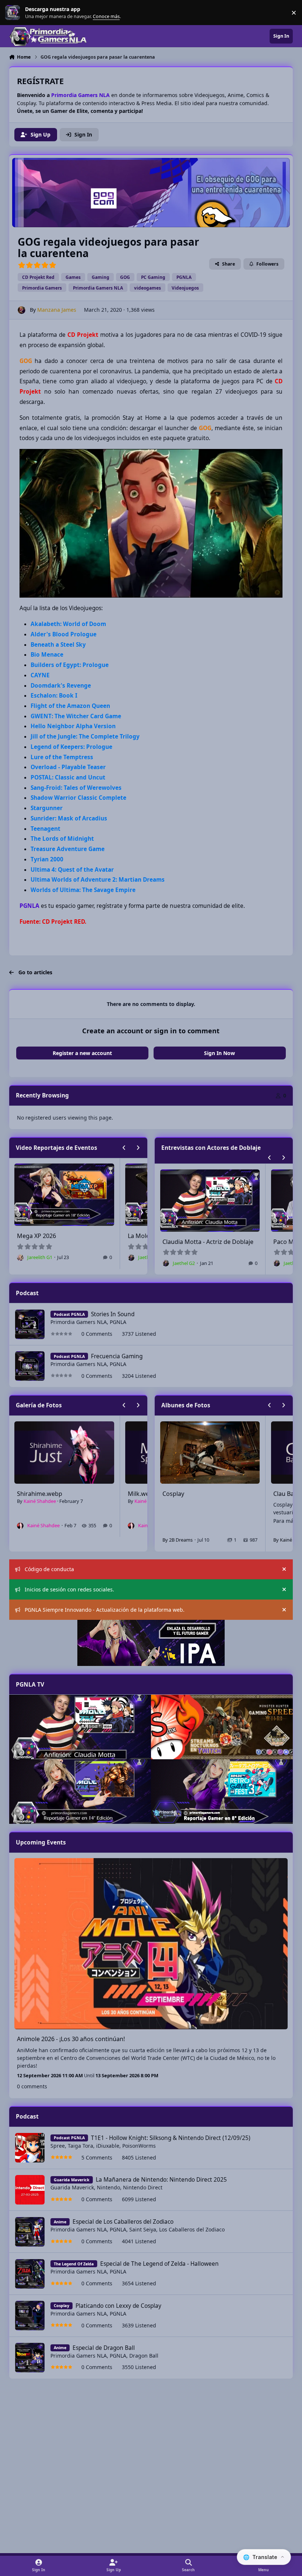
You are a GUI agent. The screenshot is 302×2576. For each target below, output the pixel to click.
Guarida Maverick (72, 2187)
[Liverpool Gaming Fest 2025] (222, 1792)
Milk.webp (31, 1494)
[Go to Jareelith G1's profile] (131, 1258)
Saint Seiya (143, 2229)
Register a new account (82, 1053)
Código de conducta (49, 1569)
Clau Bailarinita (183, 1494)
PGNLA (118, 1322)
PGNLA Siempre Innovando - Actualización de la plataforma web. (105, 1610)
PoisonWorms (139, 2146)
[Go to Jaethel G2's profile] (20, 1258)
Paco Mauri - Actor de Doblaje (204, 1242)
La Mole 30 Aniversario (48, 1236)
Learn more (14, 13)
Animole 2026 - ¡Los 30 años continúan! (71, 2039)
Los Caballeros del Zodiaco (192, 2229)
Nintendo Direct (143, 2187)
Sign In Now (220, 1053)
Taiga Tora (80, 2146)
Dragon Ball (144, 2356)
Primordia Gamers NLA (79, 1322)
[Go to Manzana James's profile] (22, 310)
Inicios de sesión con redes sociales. (69, 1589)
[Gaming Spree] (222, 1727)
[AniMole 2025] (80, 1792)
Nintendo (108, 2187)
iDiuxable (108, 2146)
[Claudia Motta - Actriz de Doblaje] (80, 1727)
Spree (58, 2146)
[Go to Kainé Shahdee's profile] (20, 1526)
